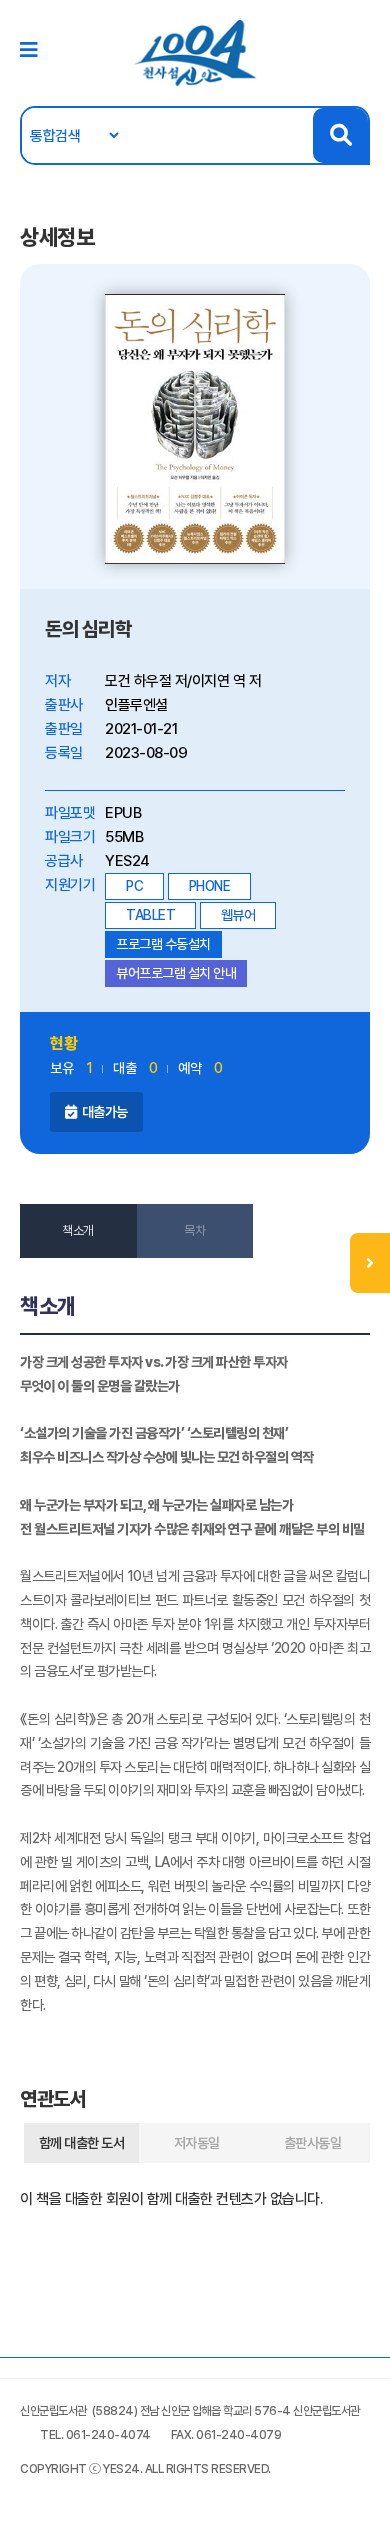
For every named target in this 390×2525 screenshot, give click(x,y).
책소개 (78, 1230)
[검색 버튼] (340, 135)
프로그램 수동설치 (163, 944)
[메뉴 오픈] (370, 1263)
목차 (194, 1230)
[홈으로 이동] (195, 52)
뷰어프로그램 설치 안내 (176, 973)
